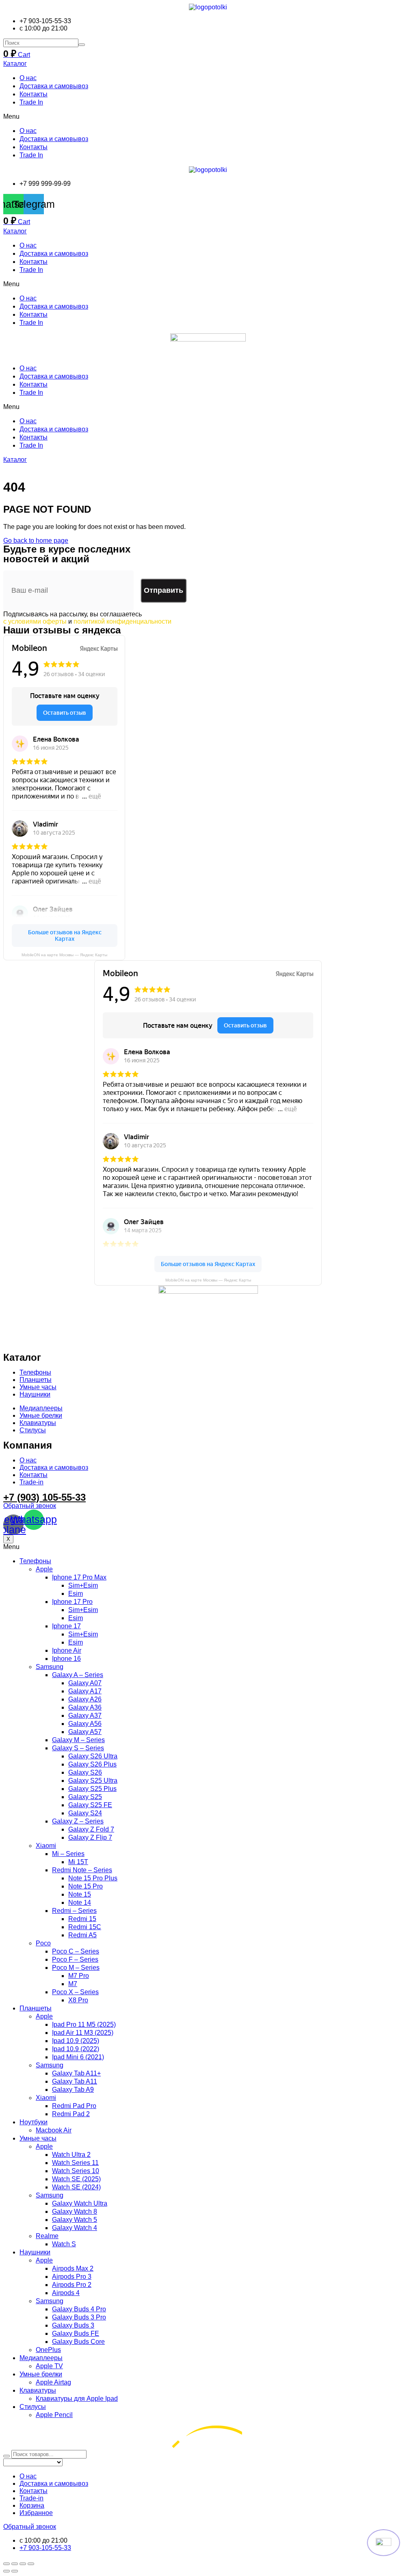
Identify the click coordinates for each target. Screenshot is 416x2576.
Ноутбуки (34, 2122)
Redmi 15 (82, 1919)
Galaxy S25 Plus (92, 1789)
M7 (73, 1984)
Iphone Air (67, 1650)
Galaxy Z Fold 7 (91, 1829)
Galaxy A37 (85, 1716)
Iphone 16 (66, 1659)
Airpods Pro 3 (72, 2277)
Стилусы (33, 2407)
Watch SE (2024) (76, 2187)
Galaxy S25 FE (90, 1805)
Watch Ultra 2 (71, 2155)
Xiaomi (46, 1846)
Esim (76, 1594)
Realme (47, 2236)
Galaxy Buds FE (76, 2333)
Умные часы (38, 2138)
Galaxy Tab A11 (75, 2081)
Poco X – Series (75, 1992)
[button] (208, 117)
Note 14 (80, 1903)
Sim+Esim (83, 1585)
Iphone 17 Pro (72, 1602)
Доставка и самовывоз (54, 86)
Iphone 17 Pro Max (79, 1577)
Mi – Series (68, 1854)
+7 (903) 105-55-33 (44, 1497)
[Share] (15, 2564)
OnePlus (48, 2350)
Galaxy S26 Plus (92, 1764)
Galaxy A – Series (78, 1675)
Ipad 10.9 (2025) (76, 2041)
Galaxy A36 (85, 1707)
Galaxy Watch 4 (75, 2228)
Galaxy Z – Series (78, 1821)
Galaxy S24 (85, 1813)
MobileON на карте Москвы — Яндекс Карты (64, 955)
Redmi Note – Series (82, 1870)
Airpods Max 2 (73, 2268)
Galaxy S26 (85, 1772)
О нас (28, 78)
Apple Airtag (53, 2382)
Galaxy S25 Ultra (93, 1781)
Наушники (35, 2252)
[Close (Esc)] (6, 2564)
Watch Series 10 (76, 2171)
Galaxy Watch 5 (75, 2220)
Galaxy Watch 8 (75, 2212)
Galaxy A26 (85, 1699)
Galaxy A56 (85, 1724)
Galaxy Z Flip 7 (90, 1837)
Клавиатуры (38, 2390)
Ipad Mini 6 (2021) (78, 2057)
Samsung (50, 1667)
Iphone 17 (66, 1626)
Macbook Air (54, 2130)
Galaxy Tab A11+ (76, 2073)
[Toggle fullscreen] (23, 2564)
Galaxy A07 (85, 1683)
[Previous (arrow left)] (6, 2571)
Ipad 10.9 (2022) (76, 2049)
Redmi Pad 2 (71, 2114)
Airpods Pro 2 (72, 2285)
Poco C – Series (76, 1951)
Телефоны (35, 1561)
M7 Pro (79, 1976)
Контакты (34, 94)
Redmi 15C (85, 1927)
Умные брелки (41, 2374)
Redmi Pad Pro (74, 2106)
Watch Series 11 (75, 2163)
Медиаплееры (41, 2358)
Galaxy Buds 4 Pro (79, 2309)
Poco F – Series (75, 1959)
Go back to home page (36, 541)
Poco (43, 1943)
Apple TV (49, 2366)
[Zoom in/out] (31, 2564)
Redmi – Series (74, 1911)
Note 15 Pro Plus (93, 1878)
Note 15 (80, 1894)
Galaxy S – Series (78, 1748)
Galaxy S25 (85, 1797)
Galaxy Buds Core (78, 2342)
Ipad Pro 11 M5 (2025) (84, 2024)
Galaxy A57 (85, 1732)
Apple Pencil (54, 2415)
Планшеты (36, 2008)
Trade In (31, 102)
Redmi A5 (82, 1935)
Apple (44, 1569)
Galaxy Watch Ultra (80, 2203)
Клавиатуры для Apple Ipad (77, 2399)
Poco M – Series (76, 1968)
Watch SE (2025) (76, 2179)
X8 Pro (78, 2000)
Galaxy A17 (85, 1691)
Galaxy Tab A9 (73, 2090)
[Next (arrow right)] (15, 2571)
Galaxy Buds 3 (73, 2325)
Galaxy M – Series (78, 1740)
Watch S (64, 2244)
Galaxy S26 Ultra (93, 1756)
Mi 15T (78, 1862)
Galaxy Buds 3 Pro (79, 2317)
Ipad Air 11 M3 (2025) (83, 2033)
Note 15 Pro (86, 1886)
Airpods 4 (66, 2293)
